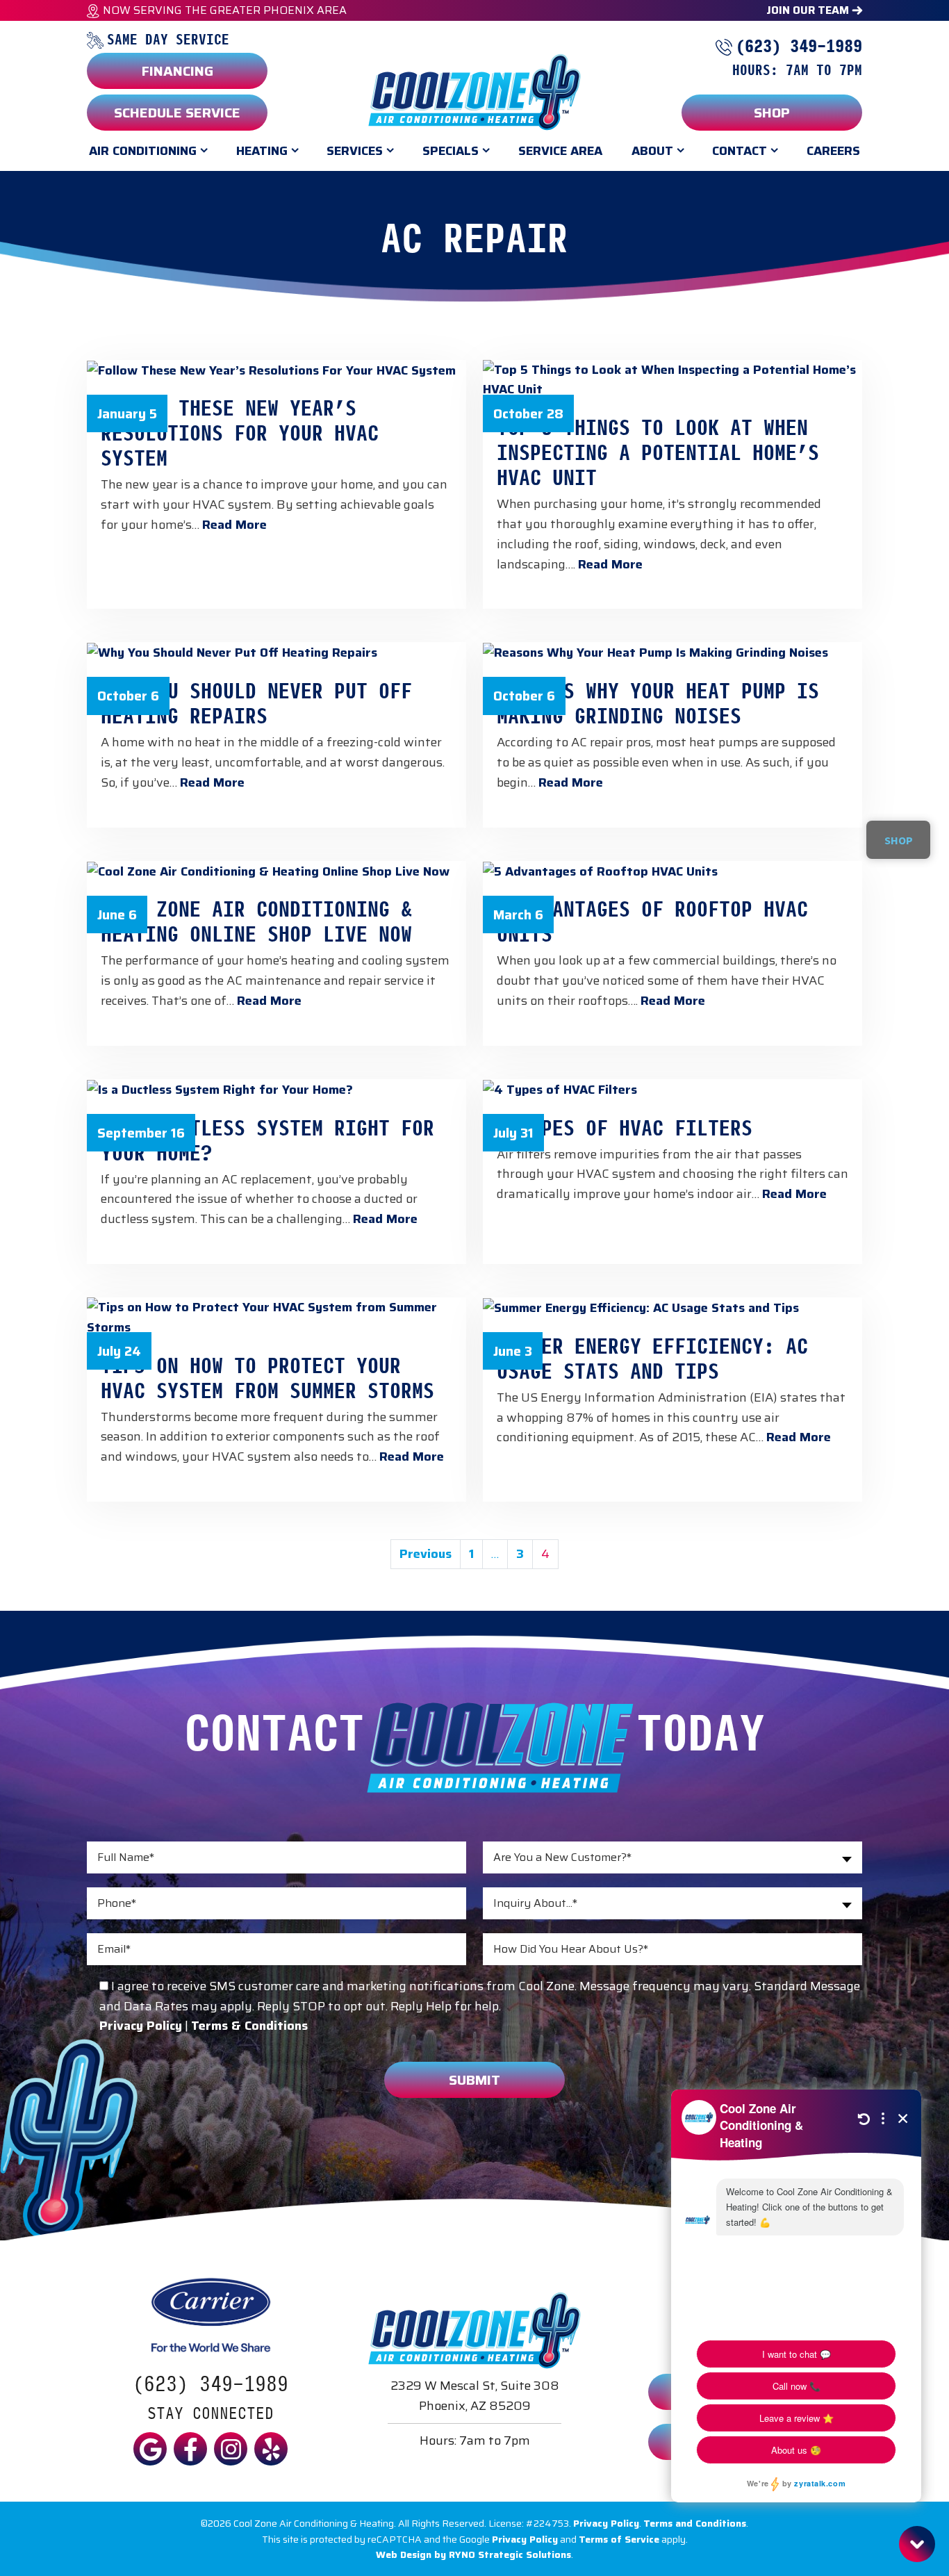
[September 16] (277, 1089)
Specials (451, 151)
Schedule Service (177, 113)
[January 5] (277, 370)
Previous (426, 1554)
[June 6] (277, 871)
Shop (772, 113)
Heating (262, 151)
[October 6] (277, 652)
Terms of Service (619, 2539)
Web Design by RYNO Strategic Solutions (473, 2554)
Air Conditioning (143, 151)
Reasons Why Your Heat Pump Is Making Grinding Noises (658, 702)
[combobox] (672, 1857)
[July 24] (277, 1316)
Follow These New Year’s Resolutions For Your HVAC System (240, 432)
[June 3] (672, 1307)
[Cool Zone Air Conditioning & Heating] (474, 91)
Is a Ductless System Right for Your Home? (267, 1139)
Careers (833, 151)
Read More (234, 525)
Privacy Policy (606, 2523)
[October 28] (672, 379)
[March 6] (672, 871)
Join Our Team (809, 10)
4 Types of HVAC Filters (625, 1126)
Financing (178, 71)
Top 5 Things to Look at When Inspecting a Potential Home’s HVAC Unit (658, 451)
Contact (740, 151)
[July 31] (672, 1089)
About (652, 151)
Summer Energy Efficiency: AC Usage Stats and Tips (652, 1357)
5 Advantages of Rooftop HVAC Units (652, 920)
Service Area (560, 151)
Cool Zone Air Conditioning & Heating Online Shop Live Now (256, 920)
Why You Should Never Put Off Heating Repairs (256, 702)
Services (355, 151)
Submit (474, 2080)
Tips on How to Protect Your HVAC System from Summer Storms (267, 1377)
